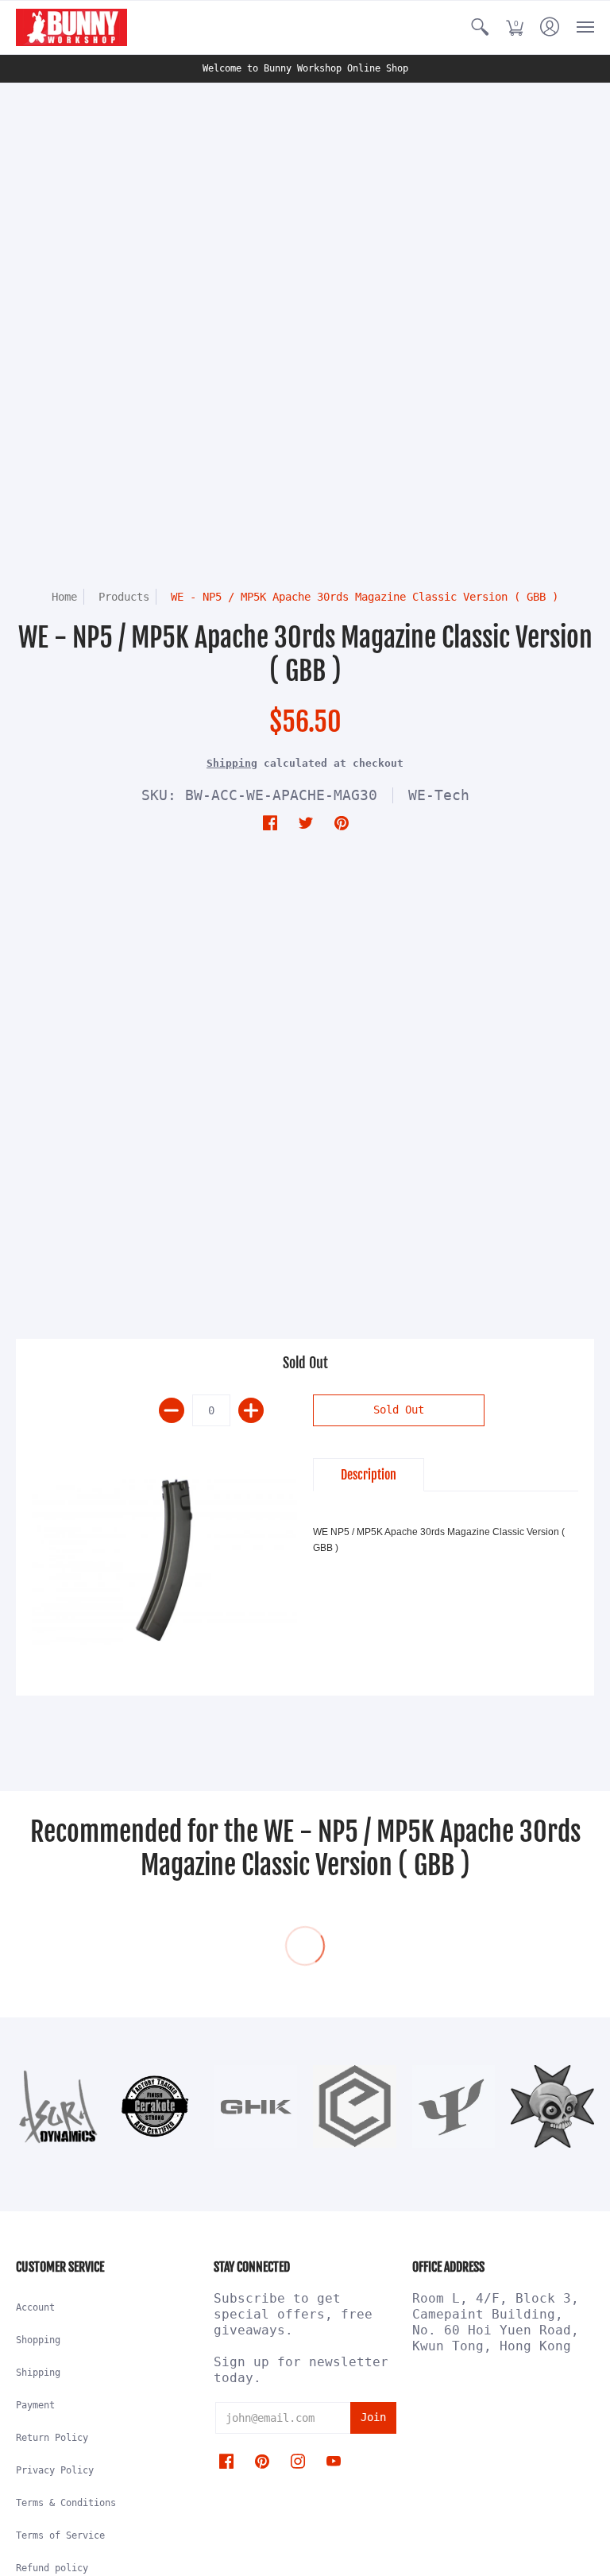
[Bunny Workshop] (71, 27)
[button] (480, 27)
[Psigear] (454, 2106)
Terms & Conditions (66, 2503)
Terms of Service (60, 2535)
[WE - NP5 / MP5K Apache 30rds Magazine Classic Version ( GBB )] (164, 1557)
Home (64, 597)
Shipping (232, 763)
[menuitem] (480, 27)
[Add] (251, 1410)
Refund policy (52, 2568)
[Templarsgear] (552, 2107)
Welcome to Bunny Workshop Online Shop (305, 68)
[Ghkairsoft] (255, 2107)
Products (124, 597)
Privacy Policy (55, 2470)
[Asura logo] (58, 2107)
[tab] (369, 1475)
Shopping (38, 2340)
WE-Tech (439, 795)
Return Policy (52, 2438)
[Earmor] (355, 2107)
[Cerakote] (157, 2106)
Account (35, 2307)
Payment (35, 2405)
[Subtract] (172, 1410)
